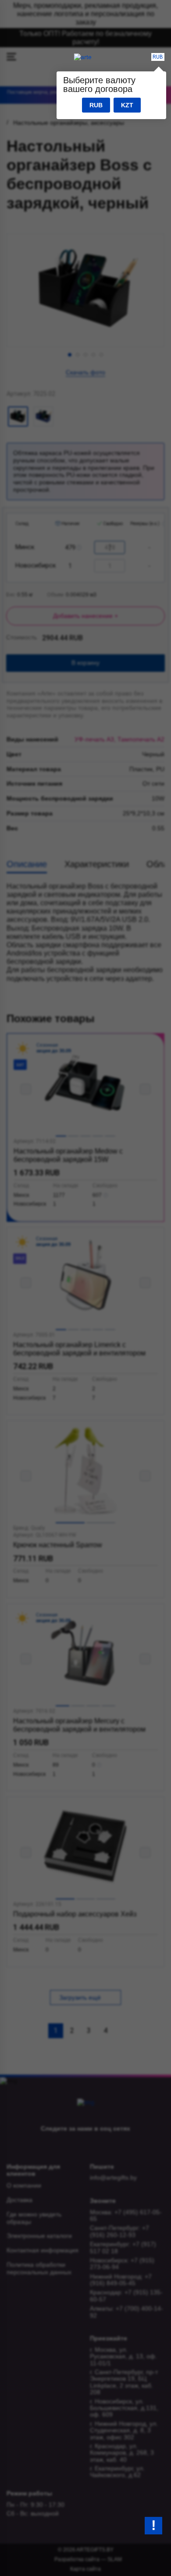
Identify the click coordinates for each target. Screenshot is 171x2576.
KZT (127, 105)
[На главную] (83, 57)
